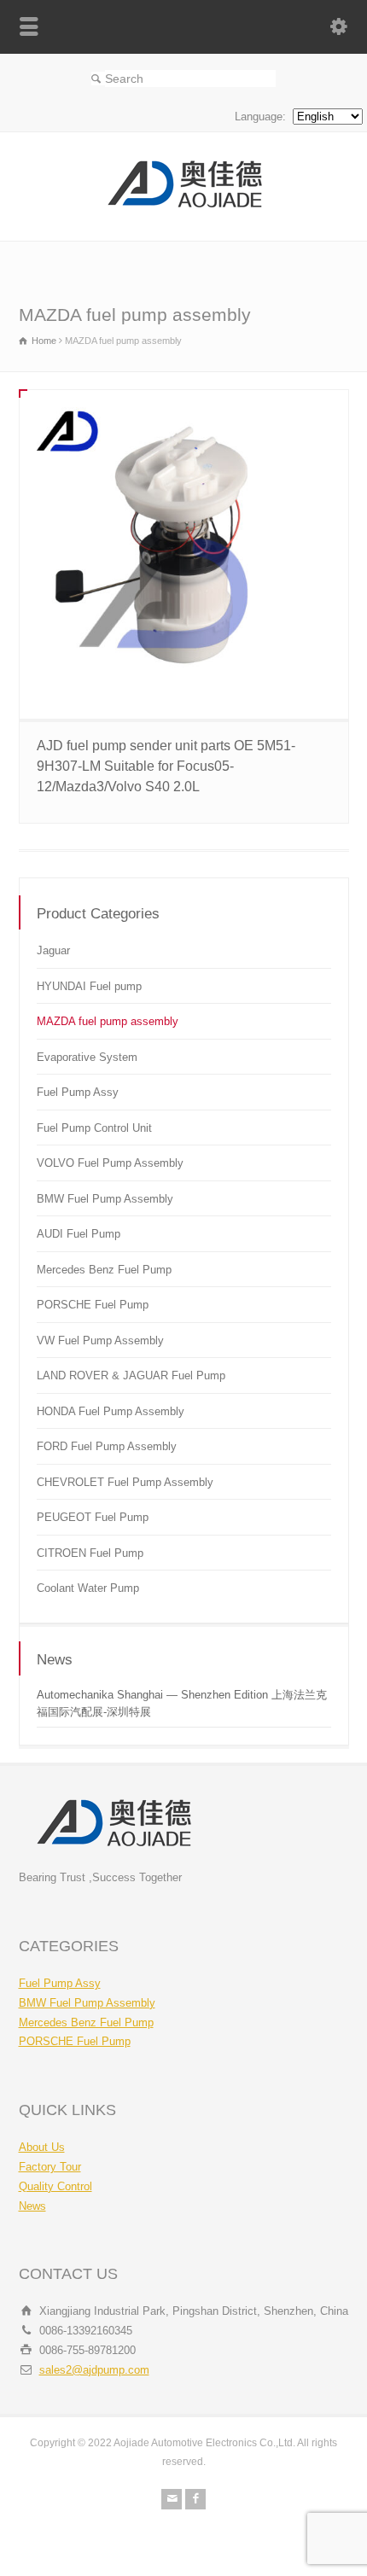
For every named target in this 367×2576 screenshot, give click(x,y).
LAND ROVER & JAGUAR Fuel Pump (131, 1375)
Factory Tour (50, 2167)
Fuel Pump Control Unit (94, 1128)
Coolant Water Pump (88, 1588)
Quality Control (55, 2186)
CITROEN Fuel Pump (90, 1553)
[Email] (172, 2499)
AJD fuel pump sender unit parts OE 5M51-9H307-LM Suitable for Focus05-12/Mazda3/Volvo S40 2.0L (166, 766)
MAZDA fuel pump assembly (108, 1021)
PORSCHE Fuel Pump (93, 1305)
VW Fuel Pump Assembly (100, 1340)
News (32, 2206)
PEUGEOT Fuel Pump (93, 1517)
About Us (42, 2147)
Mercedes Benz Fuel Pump (104, 1270)
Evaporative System (87, 1057)
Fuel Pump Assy (78, 1092)
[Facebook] (195, 2499)
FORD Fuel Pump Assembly (107, 1446)
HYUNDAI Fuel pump (89, 986)
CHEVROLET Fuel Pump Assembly (125, 1482)
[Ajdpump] (183, 205)
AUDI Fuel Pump (79, 1234)
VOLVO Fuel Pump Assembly (110, 1163)
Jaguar (53, 950)
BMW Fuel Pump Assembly (105, 1199)
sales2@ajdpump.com (94, 2370)
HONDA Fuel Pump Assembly (111, 1411)
